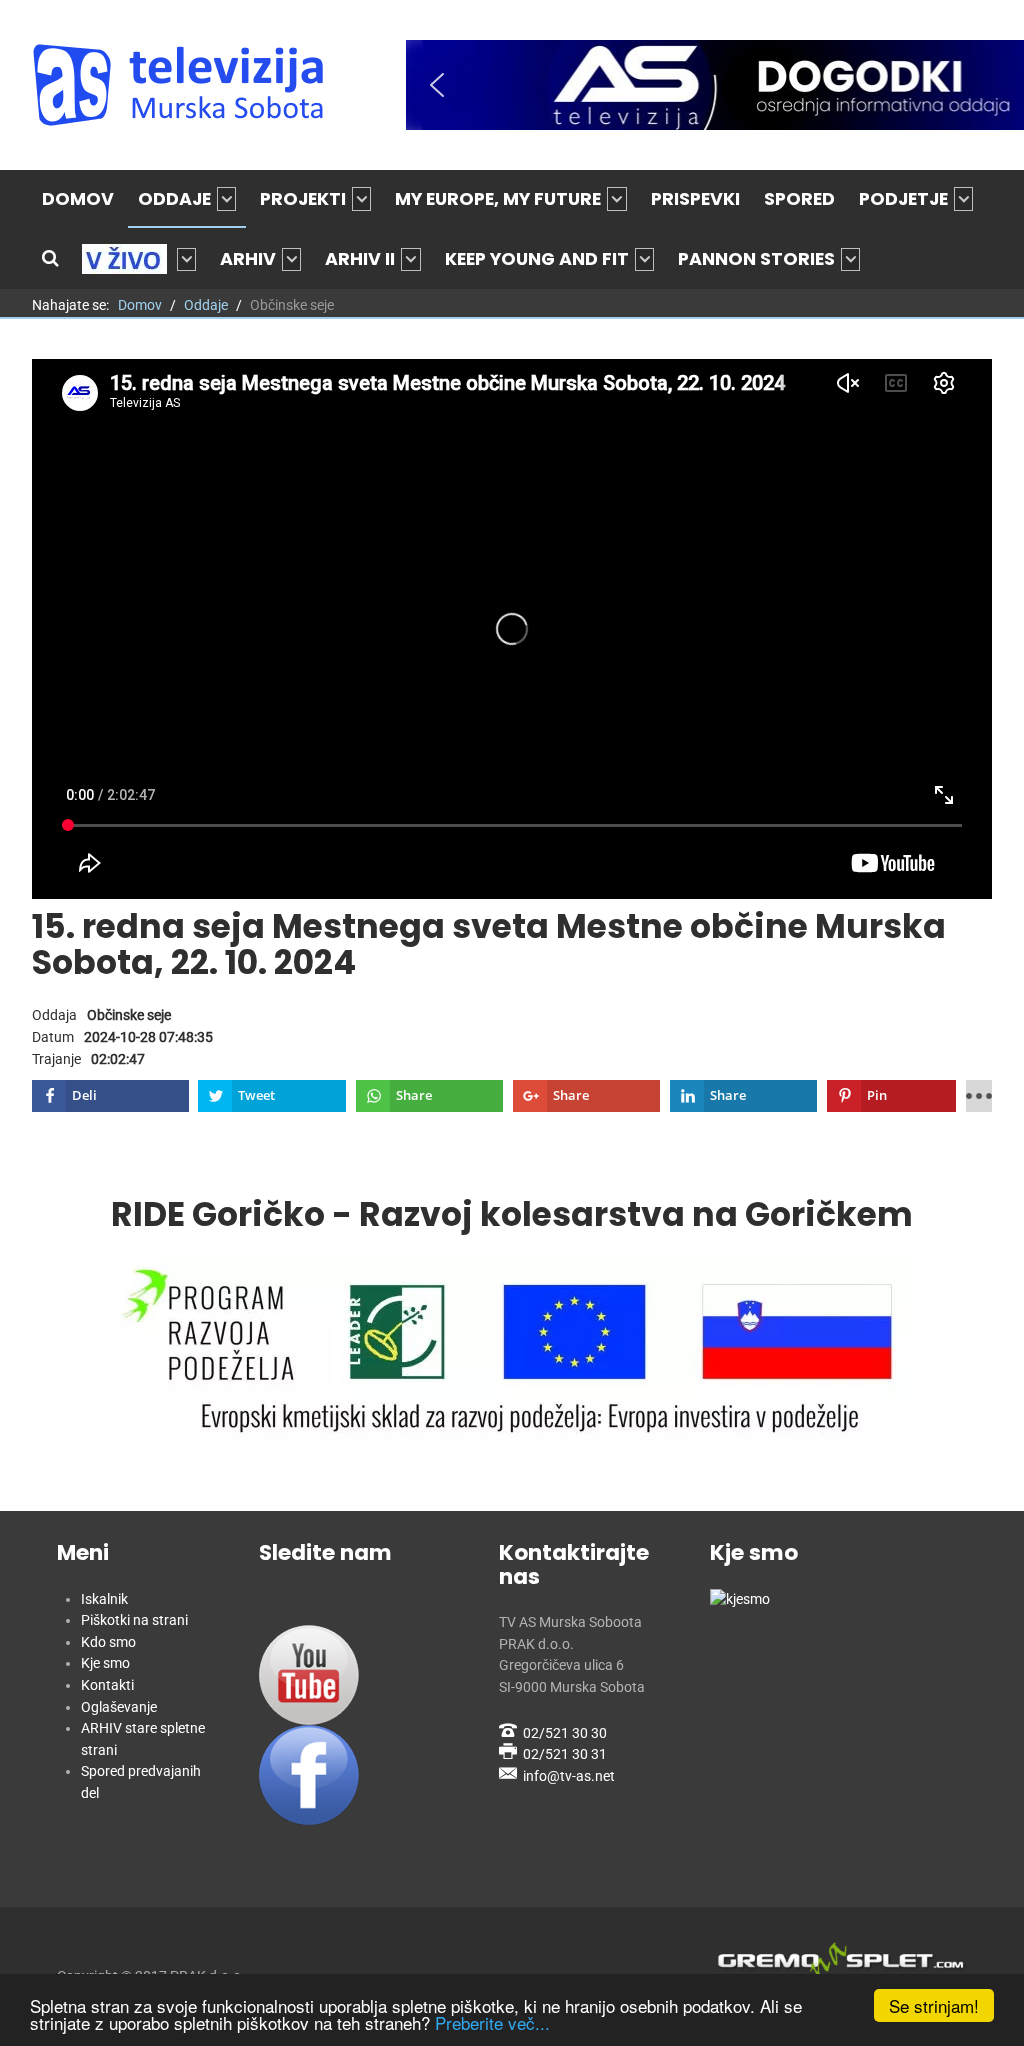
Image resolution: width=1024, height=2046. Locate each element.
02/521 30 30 (565, 1733)
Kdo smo (108, 1642)
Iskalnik (104, 1599)
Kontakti (107, 1685)
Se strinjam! (934, 2005)
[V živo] (139, 259)
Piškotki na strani (134, 1620)
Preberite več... (492, 2022)
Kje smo (105, 1663)
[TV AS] (182, 85)
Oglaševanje (119, 1707)
